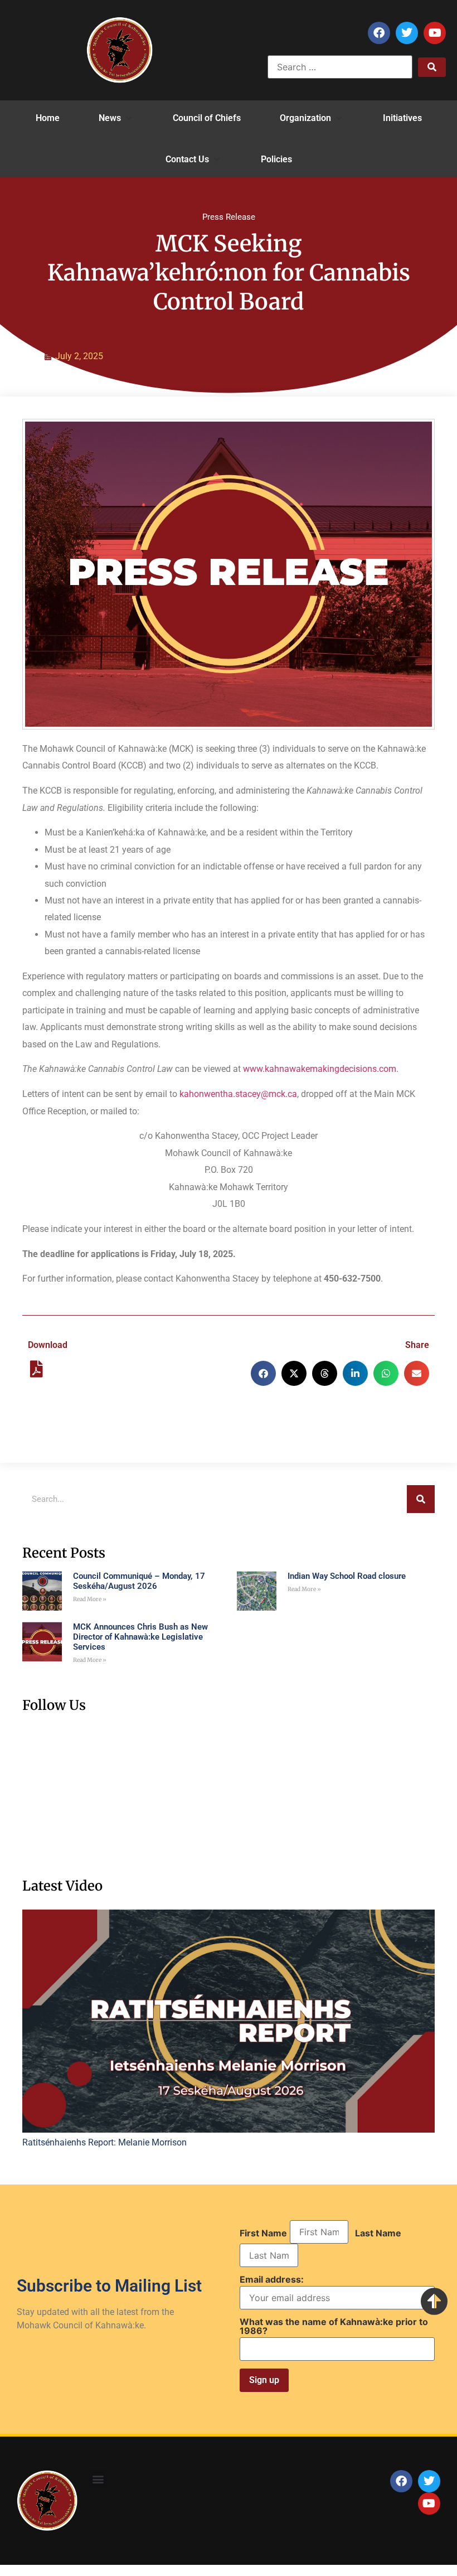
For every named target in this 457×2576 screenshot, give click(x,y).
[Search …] (340, 67)
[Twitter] (407, 33)
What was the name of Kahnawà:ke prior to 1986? (334, 2326)
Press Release (229, 217)
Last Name (378, 2233)
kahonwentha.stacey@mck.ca (238, 1094)
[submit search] (432, 67)
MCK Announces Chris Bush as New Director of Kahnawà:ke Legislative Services (140, 1637)
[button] (116, 118)
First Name (263, 2233)
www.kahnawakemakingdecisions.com (320, 1069)
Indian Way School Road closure (347, 1576)
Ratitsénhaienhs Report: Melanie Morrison (104, 2142)
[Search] (421, 1499)
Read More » (90, 1599)
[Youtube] (435, 33)
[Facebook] (379, 33)
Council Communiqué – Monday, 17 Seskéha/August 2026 (139, 1581)
